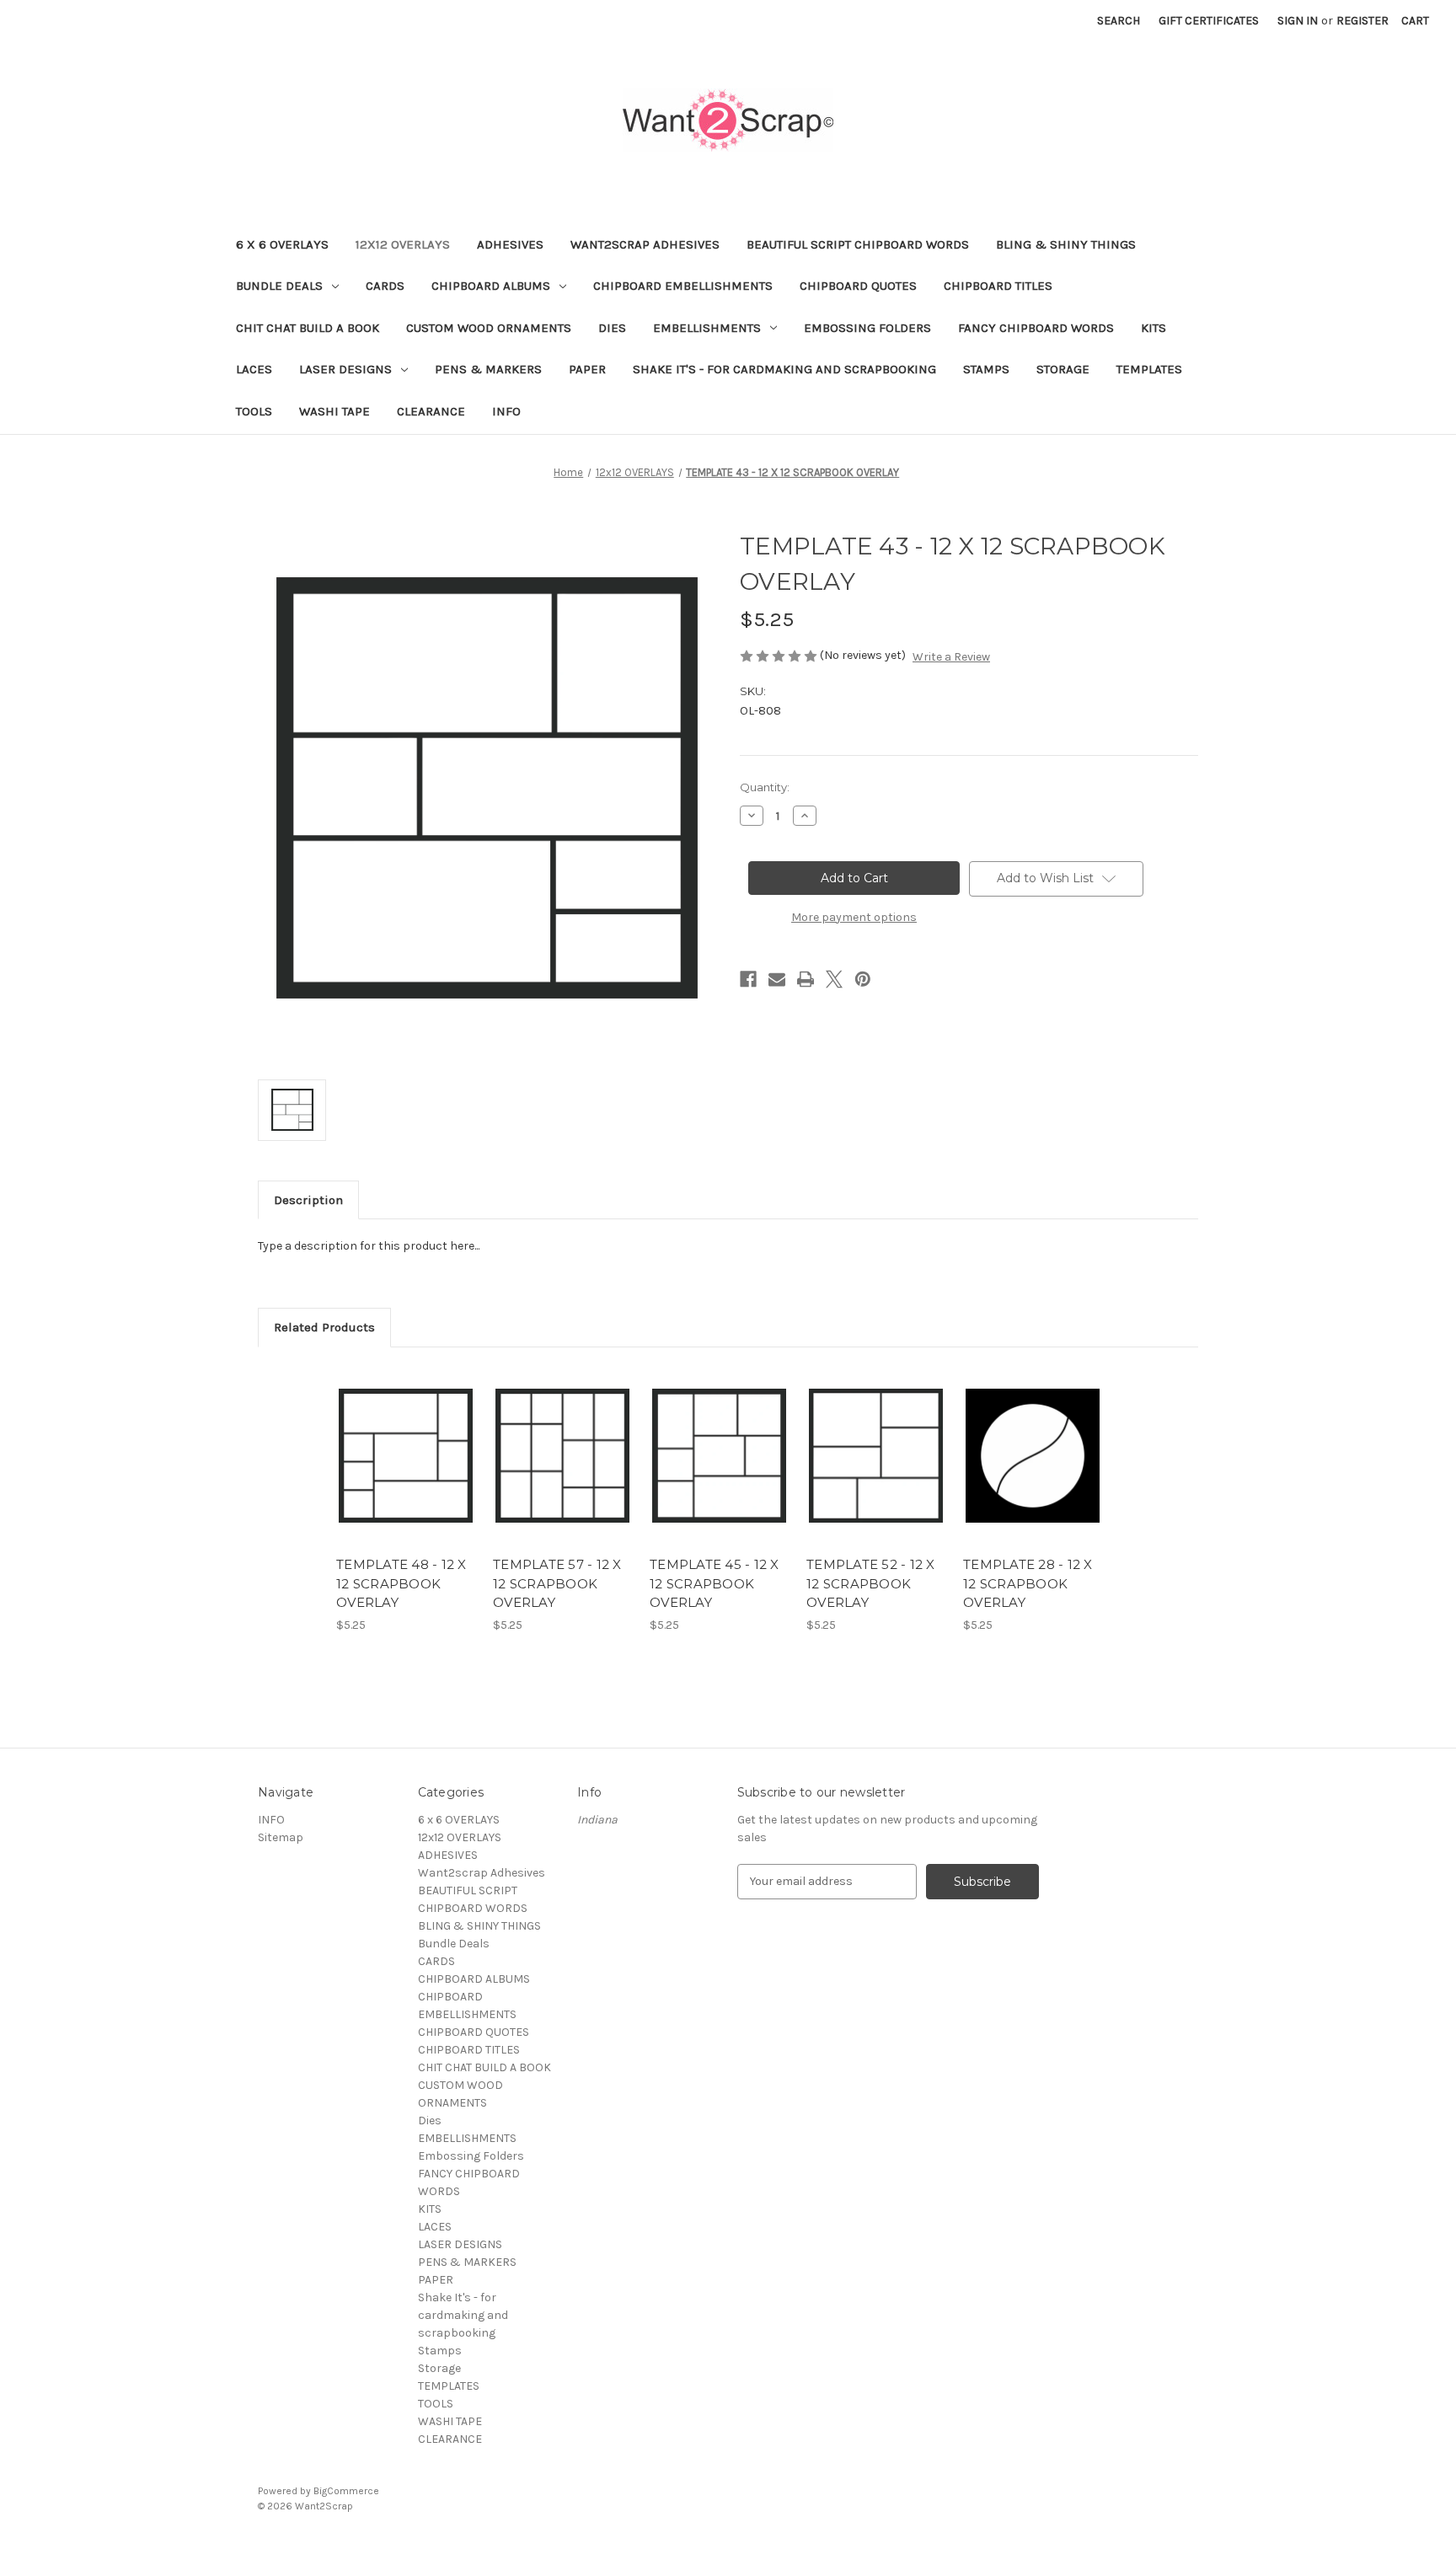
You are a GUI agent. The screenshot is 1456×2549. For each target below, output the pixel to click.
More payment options (854, 917)
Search (1119, 21)
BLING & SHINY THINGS (1066, 244)
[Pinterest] (863, 979)
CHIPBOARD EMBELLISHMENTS (683, 286)
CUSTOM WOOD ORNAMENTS (489, 328)
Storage (1063, 369)
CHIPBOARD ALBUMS (491, 286)
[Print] (806, 979)
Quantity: (765, 787)
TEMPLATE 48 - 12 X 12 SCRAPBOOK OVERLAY (401, 1583)
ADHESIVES (510, 244)
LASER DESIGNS (345, 369)
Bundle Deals (279, 286)
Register (1362, 21)
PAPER (587, 369)
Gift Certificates (1209, 21)
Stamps (986, 369)
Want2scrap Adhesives (645, 244)
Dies (612, 328)
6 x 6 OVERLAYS (282, 244)
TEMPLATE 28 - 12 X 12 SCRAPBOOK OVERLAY (1028, 1583)
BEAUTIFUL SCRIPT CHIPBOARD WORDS (858, 244)
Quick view (404, 1441)
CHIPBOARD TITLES (998, 286)
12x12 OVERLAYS (403, 244)
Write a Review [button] (951, 657)
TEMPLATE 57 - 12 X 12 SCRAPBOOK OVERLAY (557, 1583)
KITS (1154, 328)
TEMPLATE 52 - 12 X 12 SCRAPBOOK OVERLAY (871, 1583)
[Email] (777, 979)
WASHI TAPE (335, 411)
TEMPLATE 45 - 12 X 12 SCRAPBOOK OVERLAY (715, 1583)
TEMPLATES (1149, 369)
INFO (506, 411)
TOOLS (254, 411)
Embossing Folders (867, 328)
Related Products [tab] (324, 1327)
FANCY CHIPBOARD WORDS (1036, 328)
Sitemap (281, 1837)
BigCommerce (346, 2491)
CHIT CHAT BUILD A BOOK (308, 328)
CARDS (385, 286)
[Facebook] (748, 979)
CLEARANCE (431, 411)
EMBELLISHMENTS (707, 328)
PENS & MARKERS (488, 369)
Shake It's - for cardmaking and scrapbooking (784, 369)
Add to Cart (406, 1470)
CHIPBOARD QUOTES (858, 286)
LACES (254, 369)
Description (308, 1200)
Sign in (1298, 21)
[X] (834, 979)
